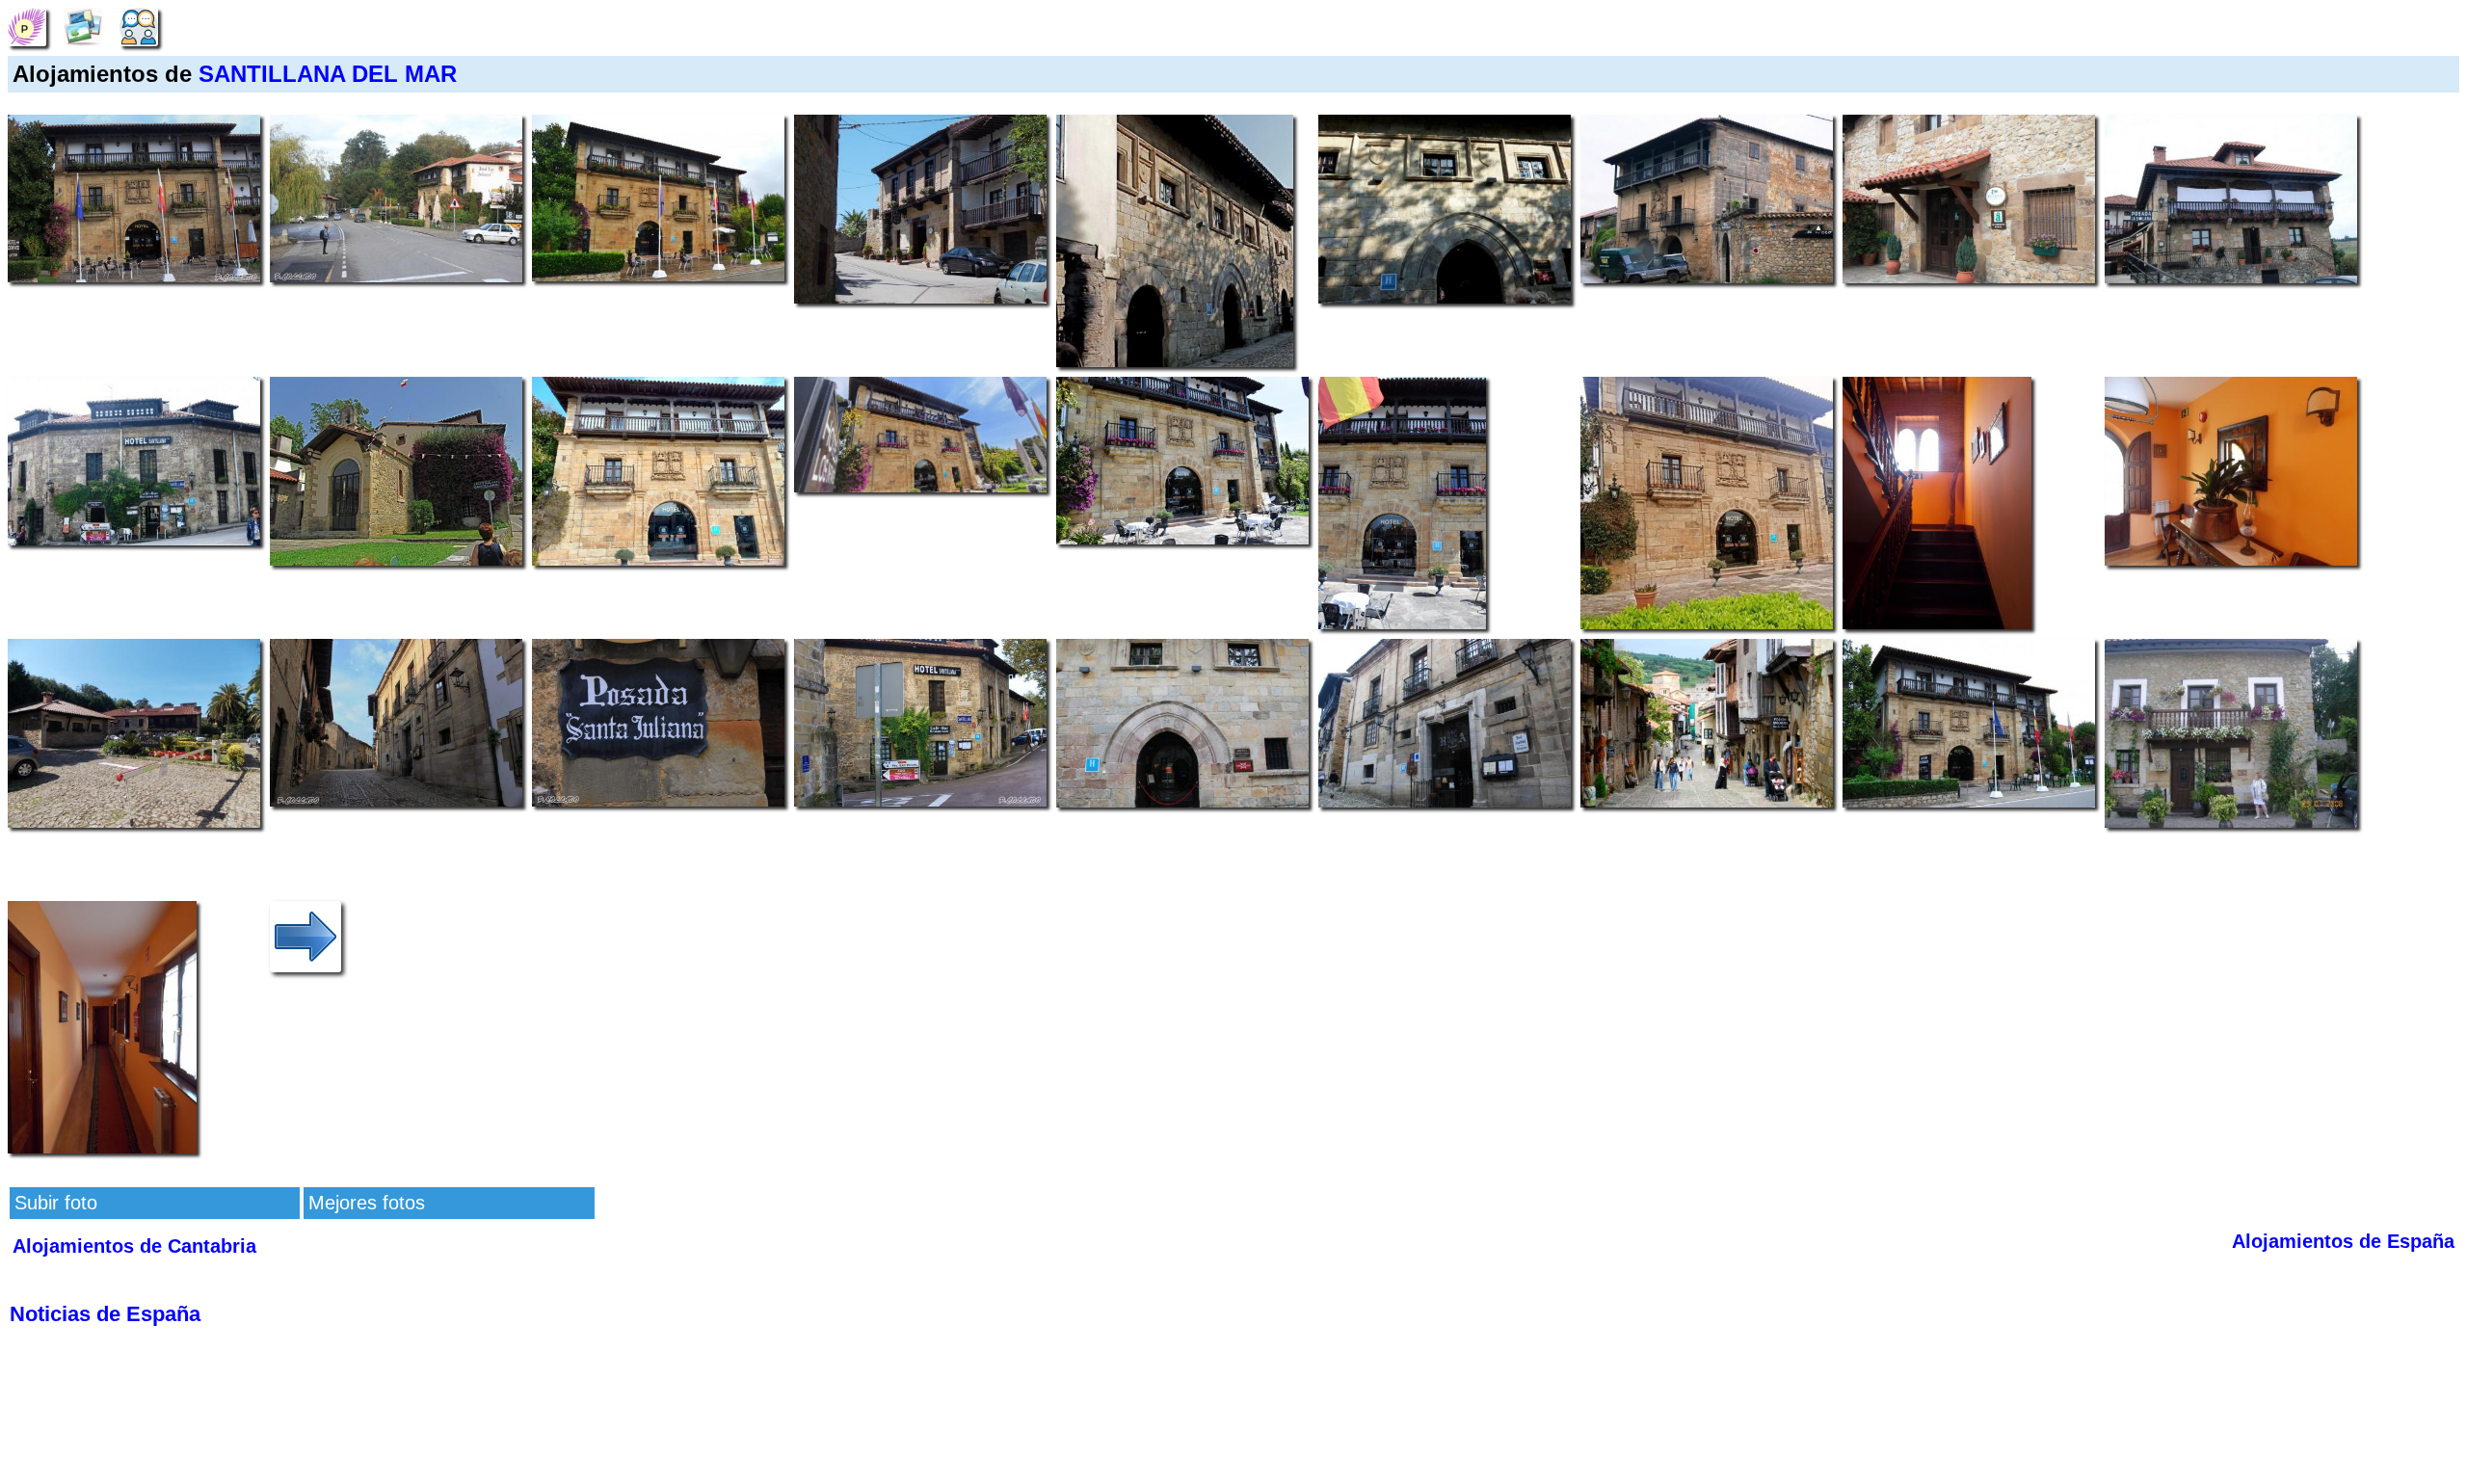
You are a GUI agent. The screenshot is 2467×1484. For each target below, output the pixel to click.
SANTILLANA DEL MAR (328, 74)
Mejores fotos (367, 1203)
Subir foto (56, 1203)
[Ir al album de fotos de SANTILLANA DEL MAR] (83, 25)
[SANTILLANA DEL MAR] (27, 25)
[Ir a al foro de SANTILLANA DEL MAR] (139, 25)
